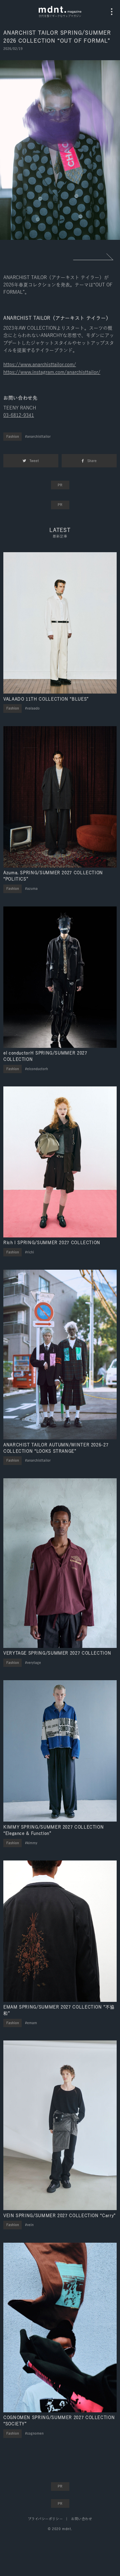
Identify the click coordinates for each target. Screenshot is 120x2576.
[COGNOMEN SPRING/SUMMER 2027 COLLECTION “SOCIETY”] (60, 2328)
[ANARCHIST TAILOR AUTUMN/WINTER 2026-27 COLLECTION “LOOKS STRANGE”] (60, 1355)
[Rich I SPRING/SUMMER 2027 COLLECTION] (60, 1162)
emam (32, 2023)
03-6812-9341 (19, 415)
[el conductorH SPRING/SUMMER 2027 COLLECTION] (60, 977)
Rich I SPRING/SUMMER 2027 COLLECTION (52, 1243)
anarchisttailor (39, 436)
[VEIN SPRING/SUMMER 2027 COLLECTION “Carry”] (60, 2125)
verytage (34, 1663)
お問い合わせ (81, 2519)
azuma (32, 888)
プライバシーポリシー (45, 2519)
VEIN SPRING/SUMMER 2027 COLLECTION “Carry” (59, 2216)
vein (30, 2225)
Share (92, 461)
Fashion (13, 436)
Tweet (34, 461)
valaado (33, 708)
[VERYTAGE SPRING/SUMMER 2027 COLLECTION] (60, 1563)
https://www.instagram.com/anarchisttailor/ (52, 372)
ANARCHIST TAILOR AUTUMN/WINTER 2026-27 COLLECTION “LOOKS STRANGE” (56, 1448)
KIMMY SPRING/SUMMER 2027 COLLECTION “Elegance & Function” (53, 1830)
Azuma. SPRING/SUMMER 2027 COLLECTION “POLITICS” (53, 876)
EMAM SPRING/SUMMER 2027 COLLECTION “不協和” (59, 2010)
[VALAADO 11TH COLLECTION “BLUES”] (60, 623)
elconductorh (37, 1069)
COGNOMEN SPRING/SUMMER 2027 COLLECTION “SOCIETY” (59, 2421)
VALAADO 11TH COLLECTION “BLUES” (46, 699)
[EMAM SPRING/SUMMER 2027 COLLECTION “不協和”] (60, 1931)
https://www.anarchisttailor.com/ (40, 365)
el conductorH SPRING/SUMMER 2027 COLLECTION (45, 1056)
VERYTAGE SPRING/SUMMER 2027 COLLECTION (57, 1653)
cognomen (35, 2433)
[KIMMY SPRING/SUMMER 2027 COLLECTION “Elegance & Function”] (60, 1751)
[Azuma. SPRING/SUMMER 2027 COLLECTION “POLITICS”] (60, 797)
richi (30, 1252)
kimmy (32, 1843)
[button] (93, 257)
